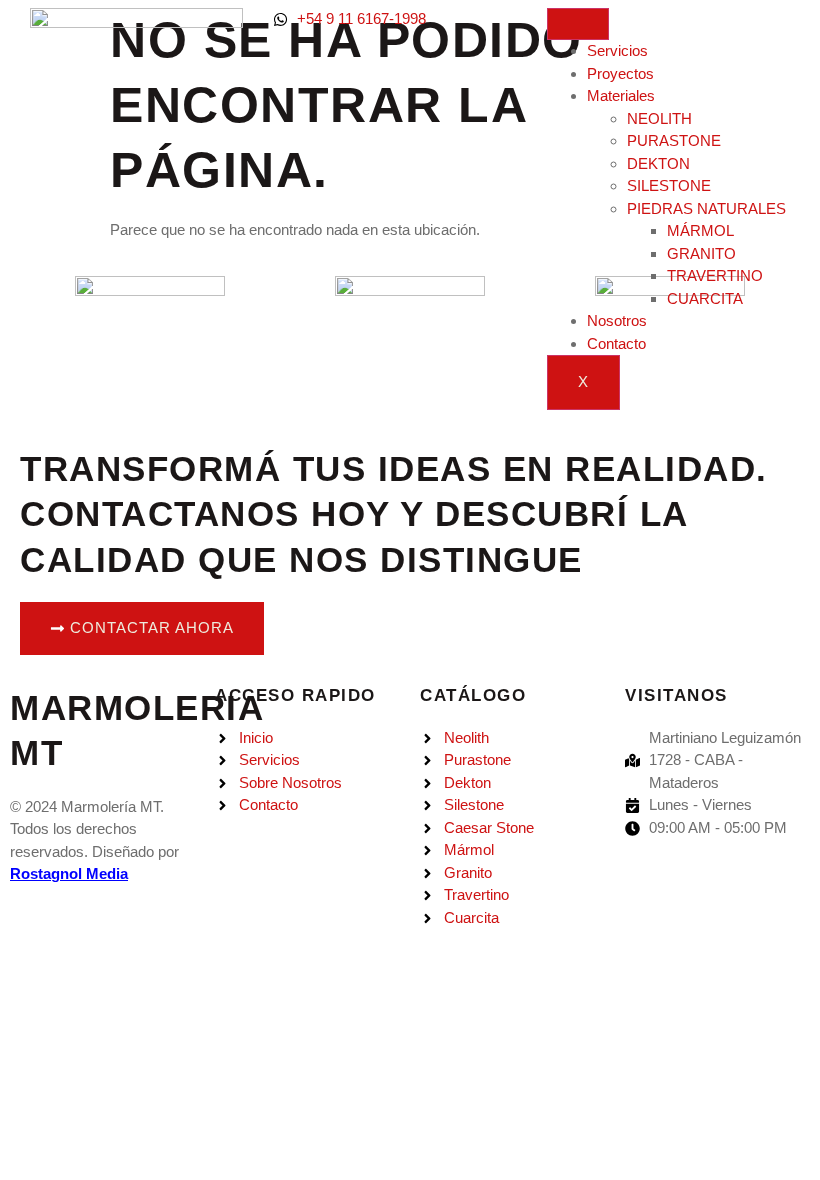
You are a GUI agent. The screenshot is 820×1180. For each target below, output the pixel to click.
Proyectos (620, 73)
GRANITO (701, 253)
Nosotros (617, 320)
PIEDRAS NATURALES (706, 208)
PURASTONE (674, 140)
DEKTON (658, 163)
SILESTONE (669, 185)
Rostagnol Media (69, 873)
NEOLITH (659, 118)
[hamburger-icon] (578, 24)
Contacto (616, 343)
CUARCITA (705, 298)
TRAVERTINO (715, 275)
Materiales (621, 95)
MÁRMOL (700, 230)
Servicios (617, 50)
